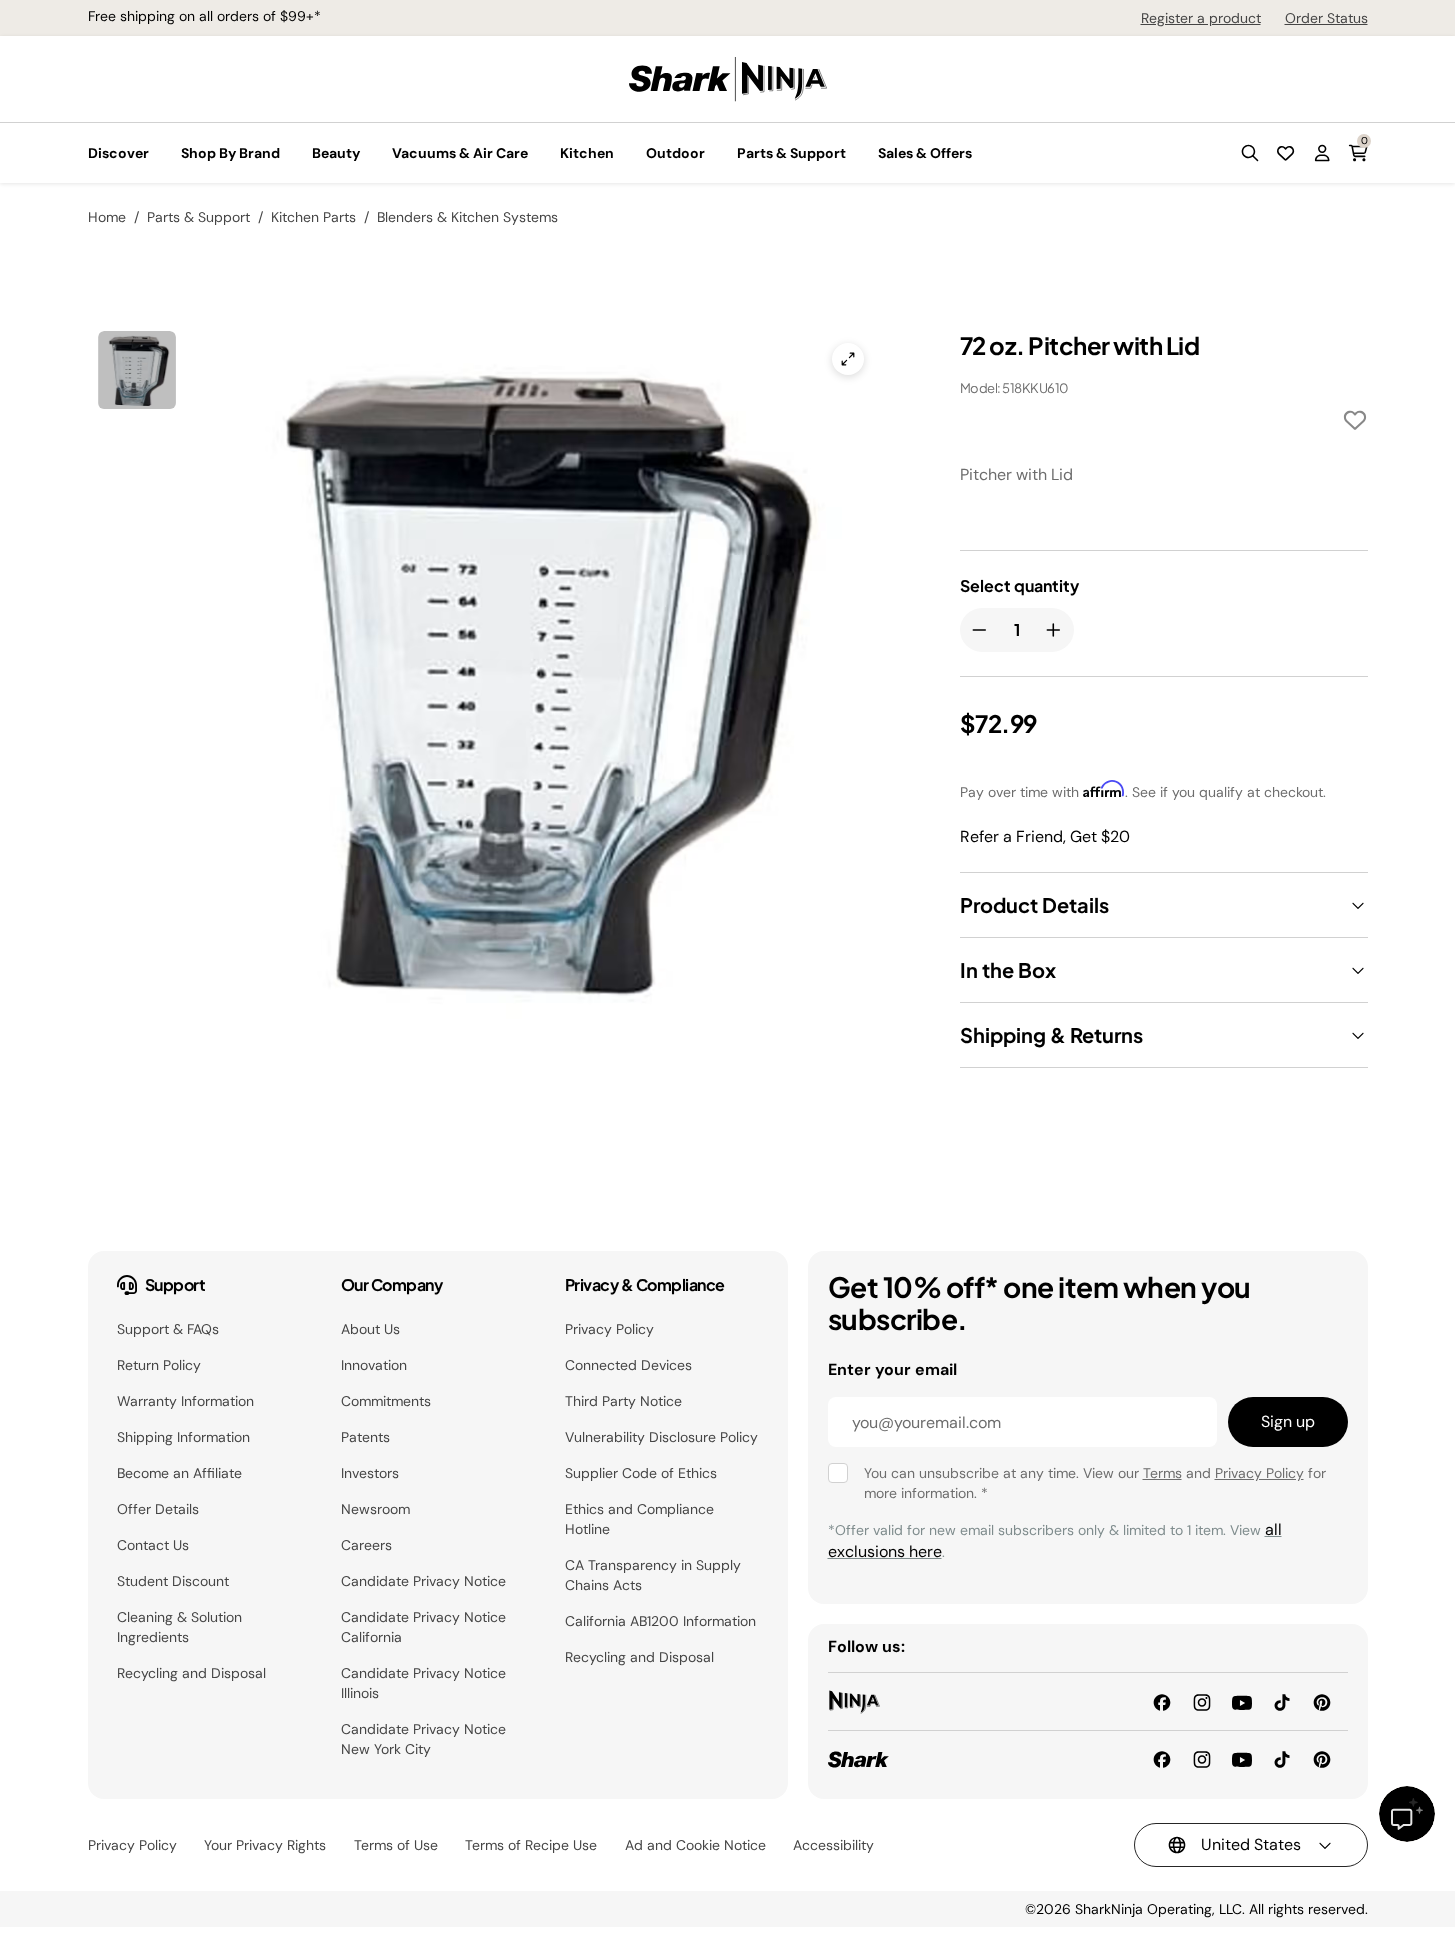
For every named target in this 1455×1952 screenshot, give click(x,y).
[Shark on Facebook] (1162, 1758)
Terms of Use (396, 1845)
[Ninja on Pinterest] (1322, 1700)
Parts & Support (198, 217)
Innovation (374, 1365)
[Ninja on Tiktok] (1282, 1700)
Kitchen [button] (587, 153)
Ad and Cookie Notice (695, 1845)
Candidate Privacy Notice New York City (423, 1739)
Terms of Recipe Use (531, 1845)
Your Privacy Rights (265, 1845)
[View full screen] (848, 359)
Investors (370, 1473)
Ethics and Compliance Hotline (639, 1519)
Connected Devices (628, 1365)
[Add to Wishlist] (1355, 423)
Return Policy (159, 1365)
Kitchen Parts (313, 217)
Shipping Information (183, 1437)
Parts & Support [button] (791, 153)
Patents (365, 1437)
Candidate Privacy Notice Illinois (423, 1683)
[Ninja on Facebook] (1162, 1700)
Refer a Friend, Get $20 (1045, 836)
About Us (370, 1329)
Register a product (1201, 18)
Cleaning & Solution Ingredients (179, 1627)
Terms (1162, 1473)
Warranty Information (185, 1401)
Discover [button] (118, 153)
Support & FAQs (168, 1329)
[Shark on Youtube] (1242, 1758)
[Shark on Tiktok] (1282, 1758)
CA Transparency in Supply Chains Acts (653, 1575)
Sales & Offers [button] (925, 153)
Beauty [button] (336, 153)
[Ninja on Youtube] (1242, 1700)
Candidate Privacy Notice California (423, 1627)
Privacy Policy (609, 1329)
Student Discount (173, 1581)
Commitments (386, 1401)
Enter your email (892, 1369)
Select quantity (1019, 586)
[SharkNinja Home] (728, 77)
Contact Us (153, 1545)
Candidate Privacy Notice (423, 1581)
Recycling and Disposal (191, 1673)
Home (107, 217)
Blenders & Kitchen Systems (467, 217)
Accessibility (833, 1845)
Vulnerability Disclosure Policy (661, 1437)
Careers (366, 1545)
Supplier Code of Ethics (641, 1473)
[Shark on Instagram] (1202, 1758)
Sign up (1288, 1421)
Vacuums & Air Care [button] (460, 153)
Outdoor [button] (675, 153)
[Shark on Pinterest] (1322, 1758)
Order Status (1326, 18)
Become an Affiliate (179, 1473)
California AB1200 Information (660, 1621)
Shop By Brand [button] (230, 153)
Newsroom (375, 1509)
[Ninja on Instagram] (1202, 1700)
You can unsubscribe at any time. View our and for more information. (1095, 1483)
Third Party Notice (623, 1401)
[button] (1250, 153)
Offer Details (158, 1509)
